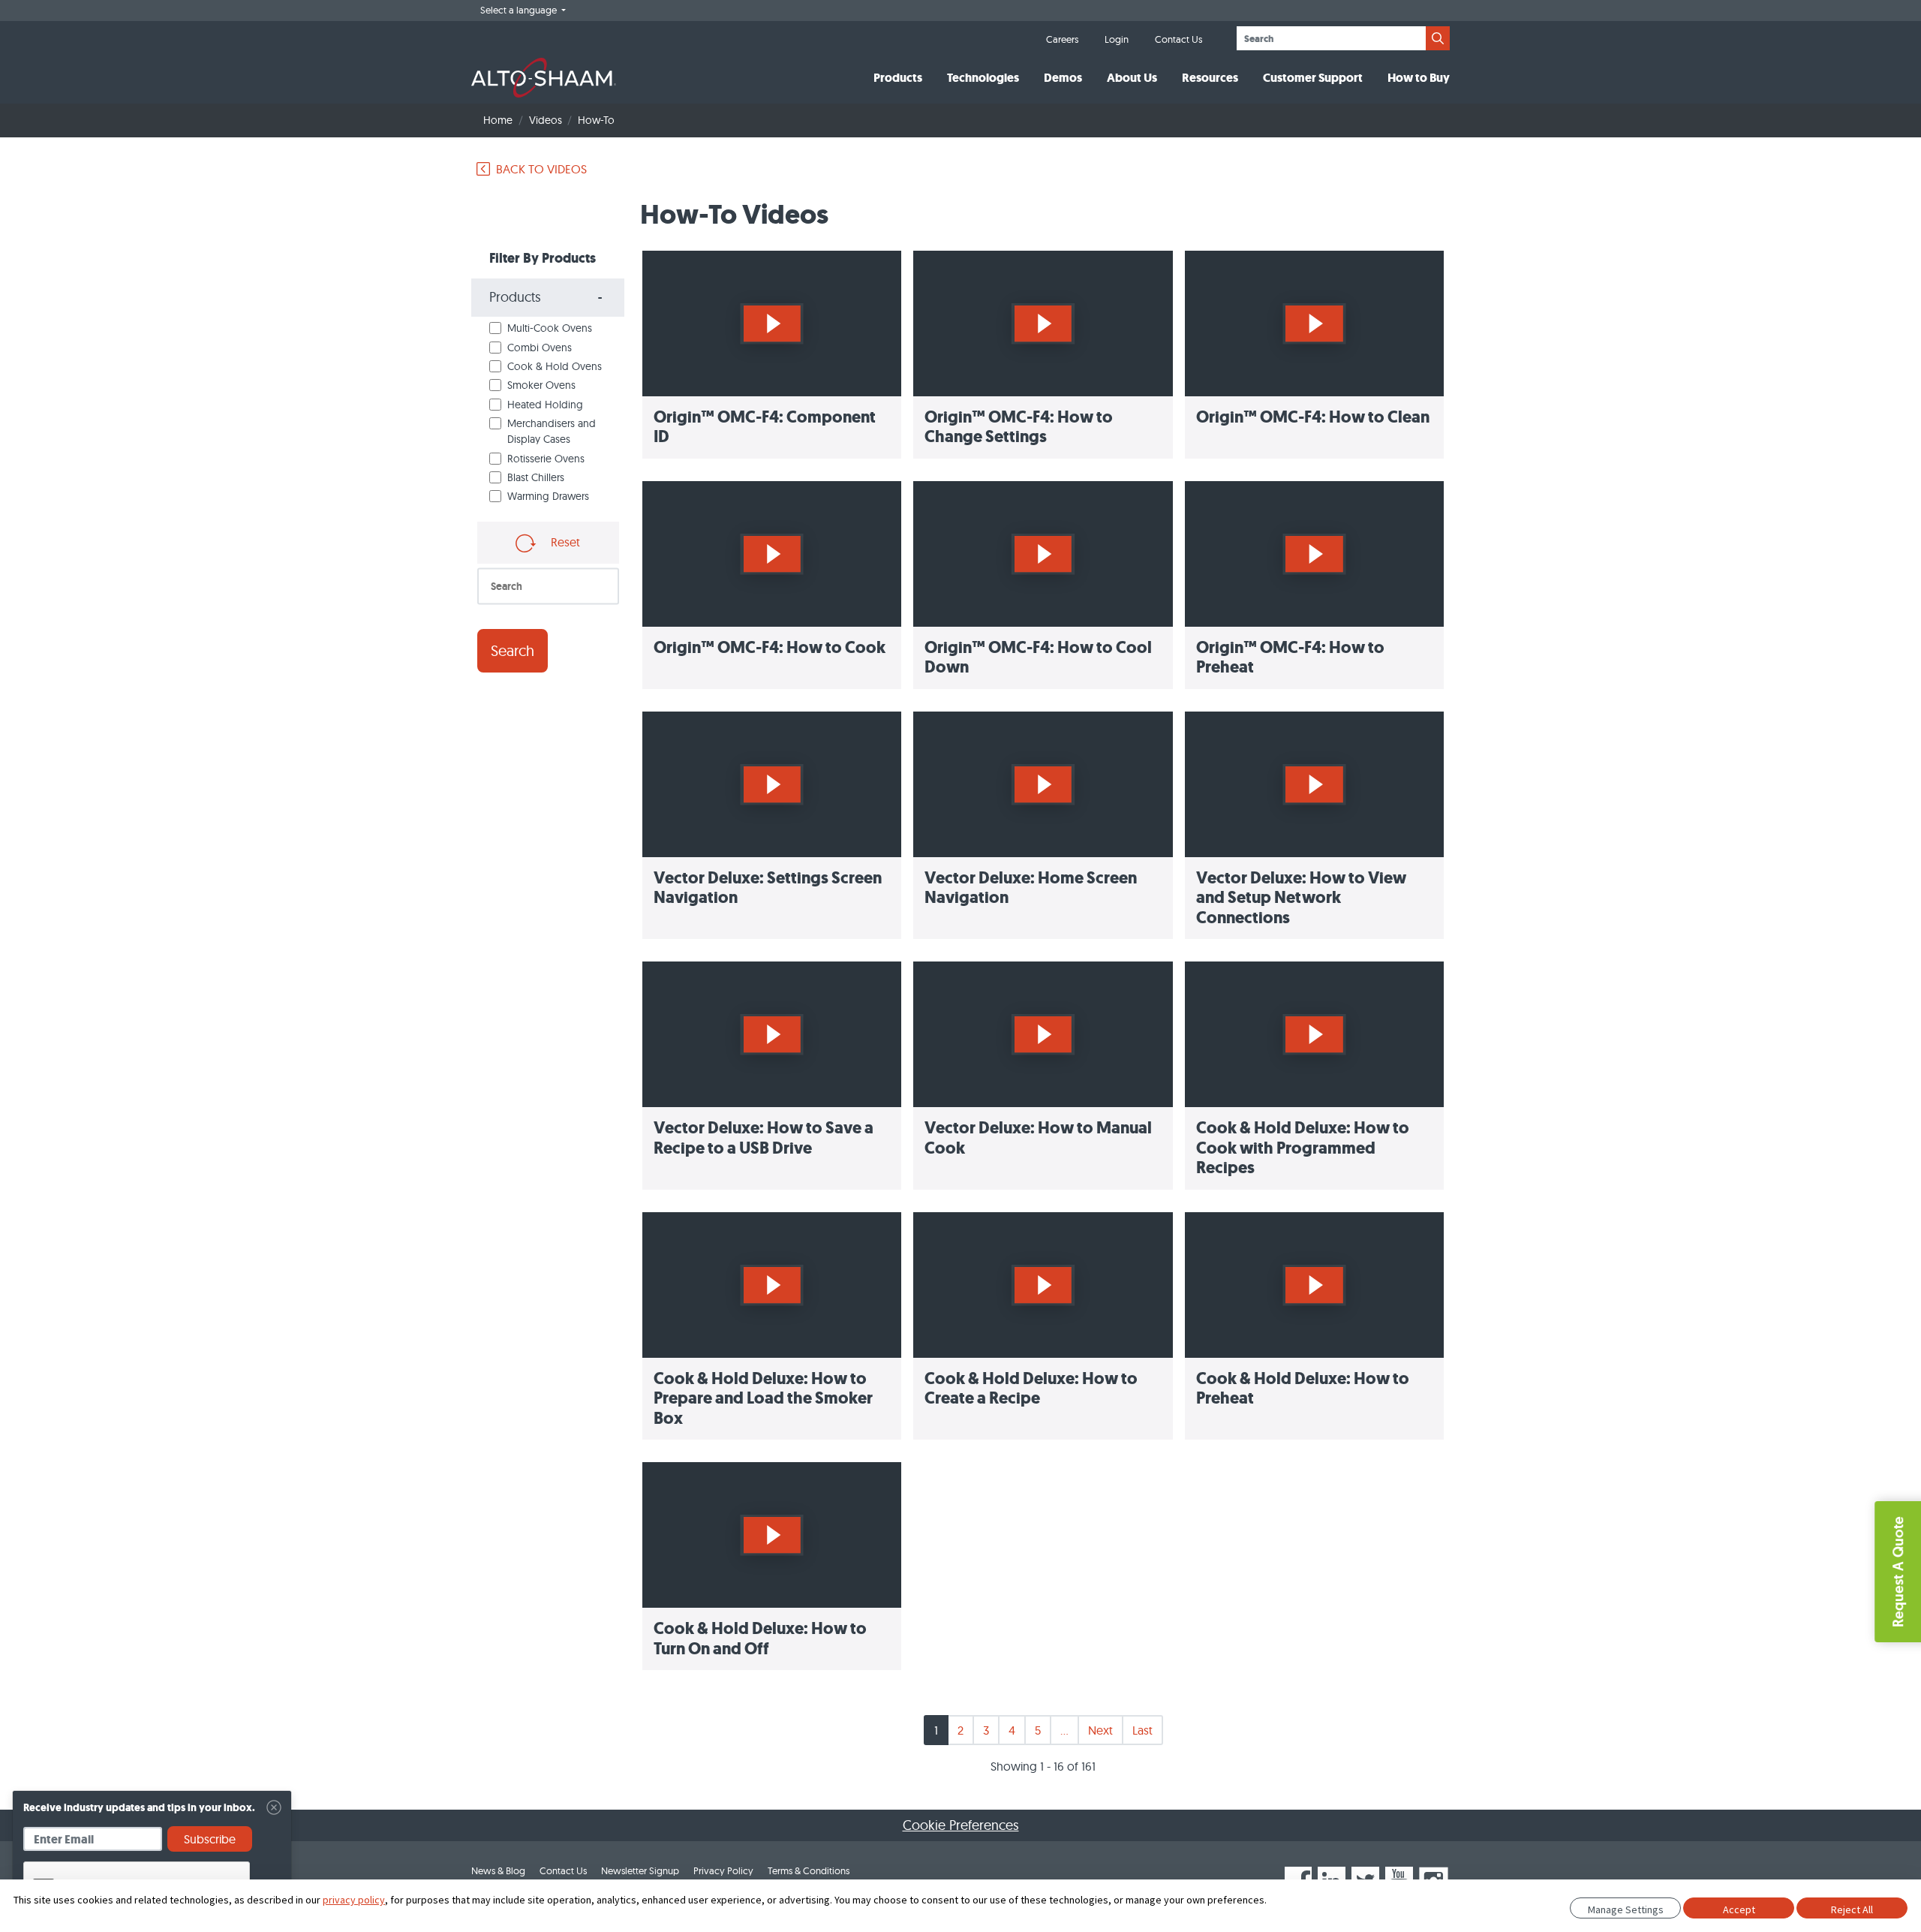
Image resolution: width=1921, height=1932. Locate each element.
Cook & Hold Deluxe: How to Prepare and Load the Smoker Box (763, 1398)
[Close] (274, 1807)
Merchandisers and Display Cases (552, 431)
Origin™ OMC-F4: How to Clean (1313, 417)
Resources (1210, 78)
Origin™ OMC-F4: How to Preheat (1290, 657)
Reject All (1852, 1909)
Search (513, 650)
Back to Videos (541, 169)
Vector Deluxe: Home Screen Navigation (1031, 888)
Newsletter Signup (640, 1870)
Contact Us (1178, 39)
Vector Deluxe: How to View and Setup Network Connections (1301, 898)
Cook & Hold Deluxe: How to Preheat (1303, 1388)
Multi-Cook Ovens (550, 328)
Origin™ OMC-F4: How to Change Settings (1019, 427)
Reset (564, 542)
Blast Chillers (536, 477)
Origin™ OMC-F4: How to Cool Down (1038, 657)
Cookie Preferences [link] (961, 1825)
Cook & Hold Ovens (555, 366)
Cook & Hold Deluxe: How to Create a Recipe (1031, 1388)
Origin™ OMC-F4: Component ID (765, 427)
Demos (1063, 78)
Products (898, 78)
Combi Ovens (540, 348)
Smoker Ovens (541, 385)
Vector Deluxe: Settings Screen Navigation (768, 888)
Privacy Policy (723, 1870)
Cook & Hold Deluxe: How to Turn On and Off (760, 1638)
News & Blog (498, 1870)
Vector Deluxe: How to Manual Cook (1038, 1138)
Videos (546, 120)
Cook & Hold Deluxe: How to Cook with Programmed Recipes (1303, 1148)
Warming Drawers (548, 496)
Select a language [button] (520, 10)
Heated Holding (545, 405)
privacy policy (354, 1900)
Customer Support (1313, 78)
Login (1117, 39)
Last (1142, 1730)
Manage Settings (1626, 1909)
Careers (1062, 39)
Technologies (983, 78)
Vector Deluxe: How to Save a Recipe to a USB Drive (764, 1138)
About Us (1132, 78)
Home (498, 120)
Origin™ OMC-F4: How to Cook (770, 647)
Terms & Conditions (809, 1870)
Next (1100, 1730)
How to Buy (1419, 78)
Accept (1739, 1909)
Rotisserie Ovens (546, 459)
